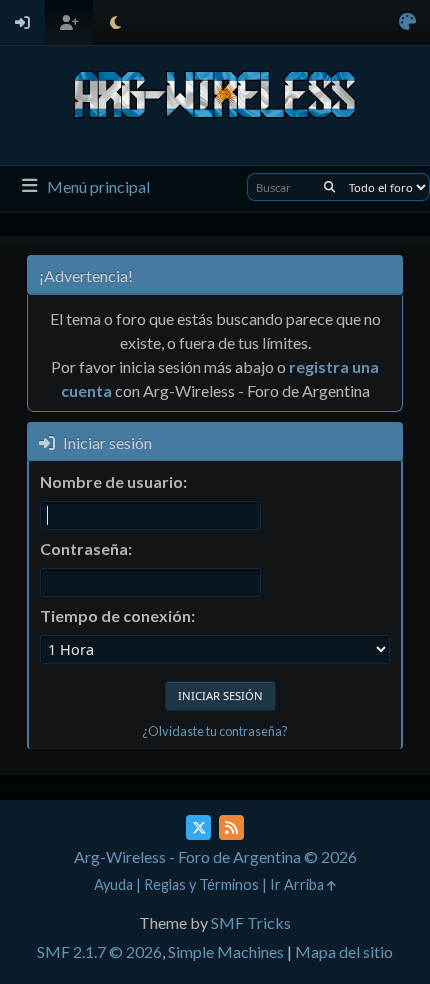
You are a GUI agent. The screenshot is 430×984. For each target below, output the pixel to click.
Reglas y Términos (201, 884)
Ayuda (113, 884)
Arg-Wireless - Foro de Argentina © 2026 (215, 856)
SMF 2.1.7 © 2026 (99, 951)
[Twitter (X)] (198, 827)
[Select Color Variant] (407, 22)
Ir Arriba (298, 884)
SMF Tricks (251, 922)
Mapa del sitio (344, 951)
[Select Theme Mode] (115, 22)
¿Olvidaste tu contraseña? (215, 731)
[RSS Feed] (231, 827)
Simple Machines (226, 951)
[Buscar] (329, 187)
